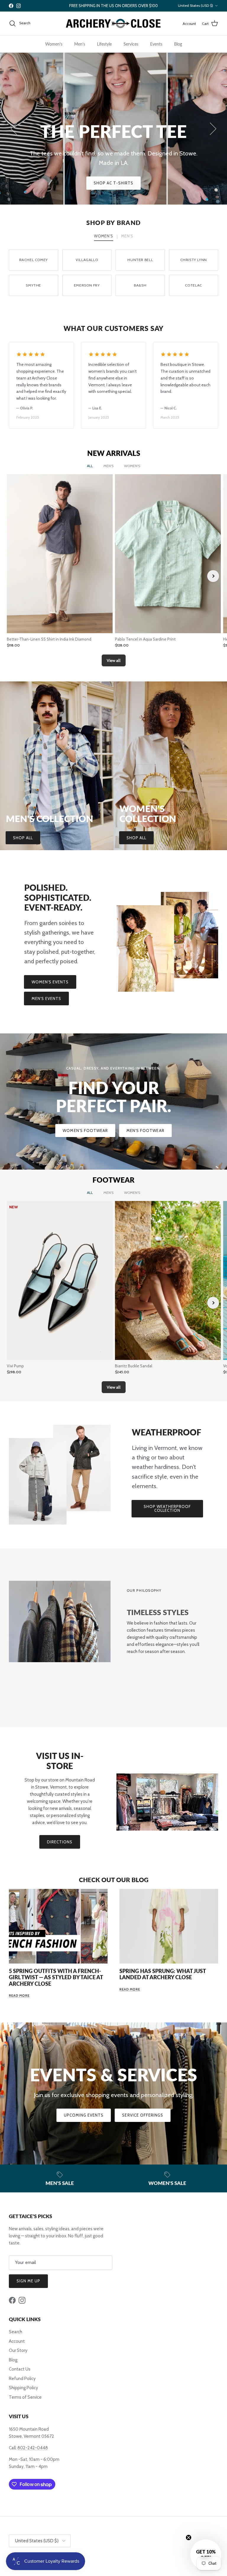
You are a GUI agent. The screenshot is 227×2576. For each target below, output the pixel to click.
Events (156, 44)
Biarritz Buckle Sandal (134, 1366)
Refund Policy (22, 2379)
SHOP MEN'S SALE (145, 183)
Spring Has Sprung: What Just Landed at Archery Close (163, 1974)
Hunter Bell (140, 260)
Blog (178, 44)
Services (131, 44)
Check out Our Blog (114, 1880)
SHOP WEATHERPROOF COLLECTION (167, 1508)
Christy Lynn (194, 260)
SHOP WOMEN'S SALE (86, 183)
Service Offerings (143, 2115)
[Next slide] (213, 576)
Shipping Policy (23, 2388)
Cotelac (194, 285)
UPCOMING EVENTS (84, 2115)
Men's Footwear (145, 1131)
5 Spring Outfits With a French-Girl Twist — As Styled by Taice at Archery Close (56, 1977)
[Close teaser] (189, 2538)
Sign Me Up (28, 2281)
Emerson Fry (87, 285)
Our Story (18, 2350)
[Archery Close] (113, 24)
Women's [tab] (103, 236)
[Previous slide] (14, 576)
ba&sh (140, 285)
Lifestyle (104, 44)
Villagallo (87, 260)
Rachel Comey (34, 260)
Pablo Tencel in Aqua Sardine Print (145, 639)
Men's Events (46, 998)
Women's (54, 44)
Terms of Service (25, 2397)
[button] (206, 2555)
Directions (60, 1842)
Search (16, 2332)
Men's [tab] (127, 236)
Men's (80, 44)
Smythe (33, 285)
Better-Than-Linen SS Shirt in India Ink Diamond (49, 639)
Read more (19, 1995)
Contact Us (20, 2369)
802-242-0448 (33, 2448)
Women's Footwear (85, 1131)
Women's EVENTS (50, 982)
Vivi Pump (15, 1366)
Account (17, 2341)
